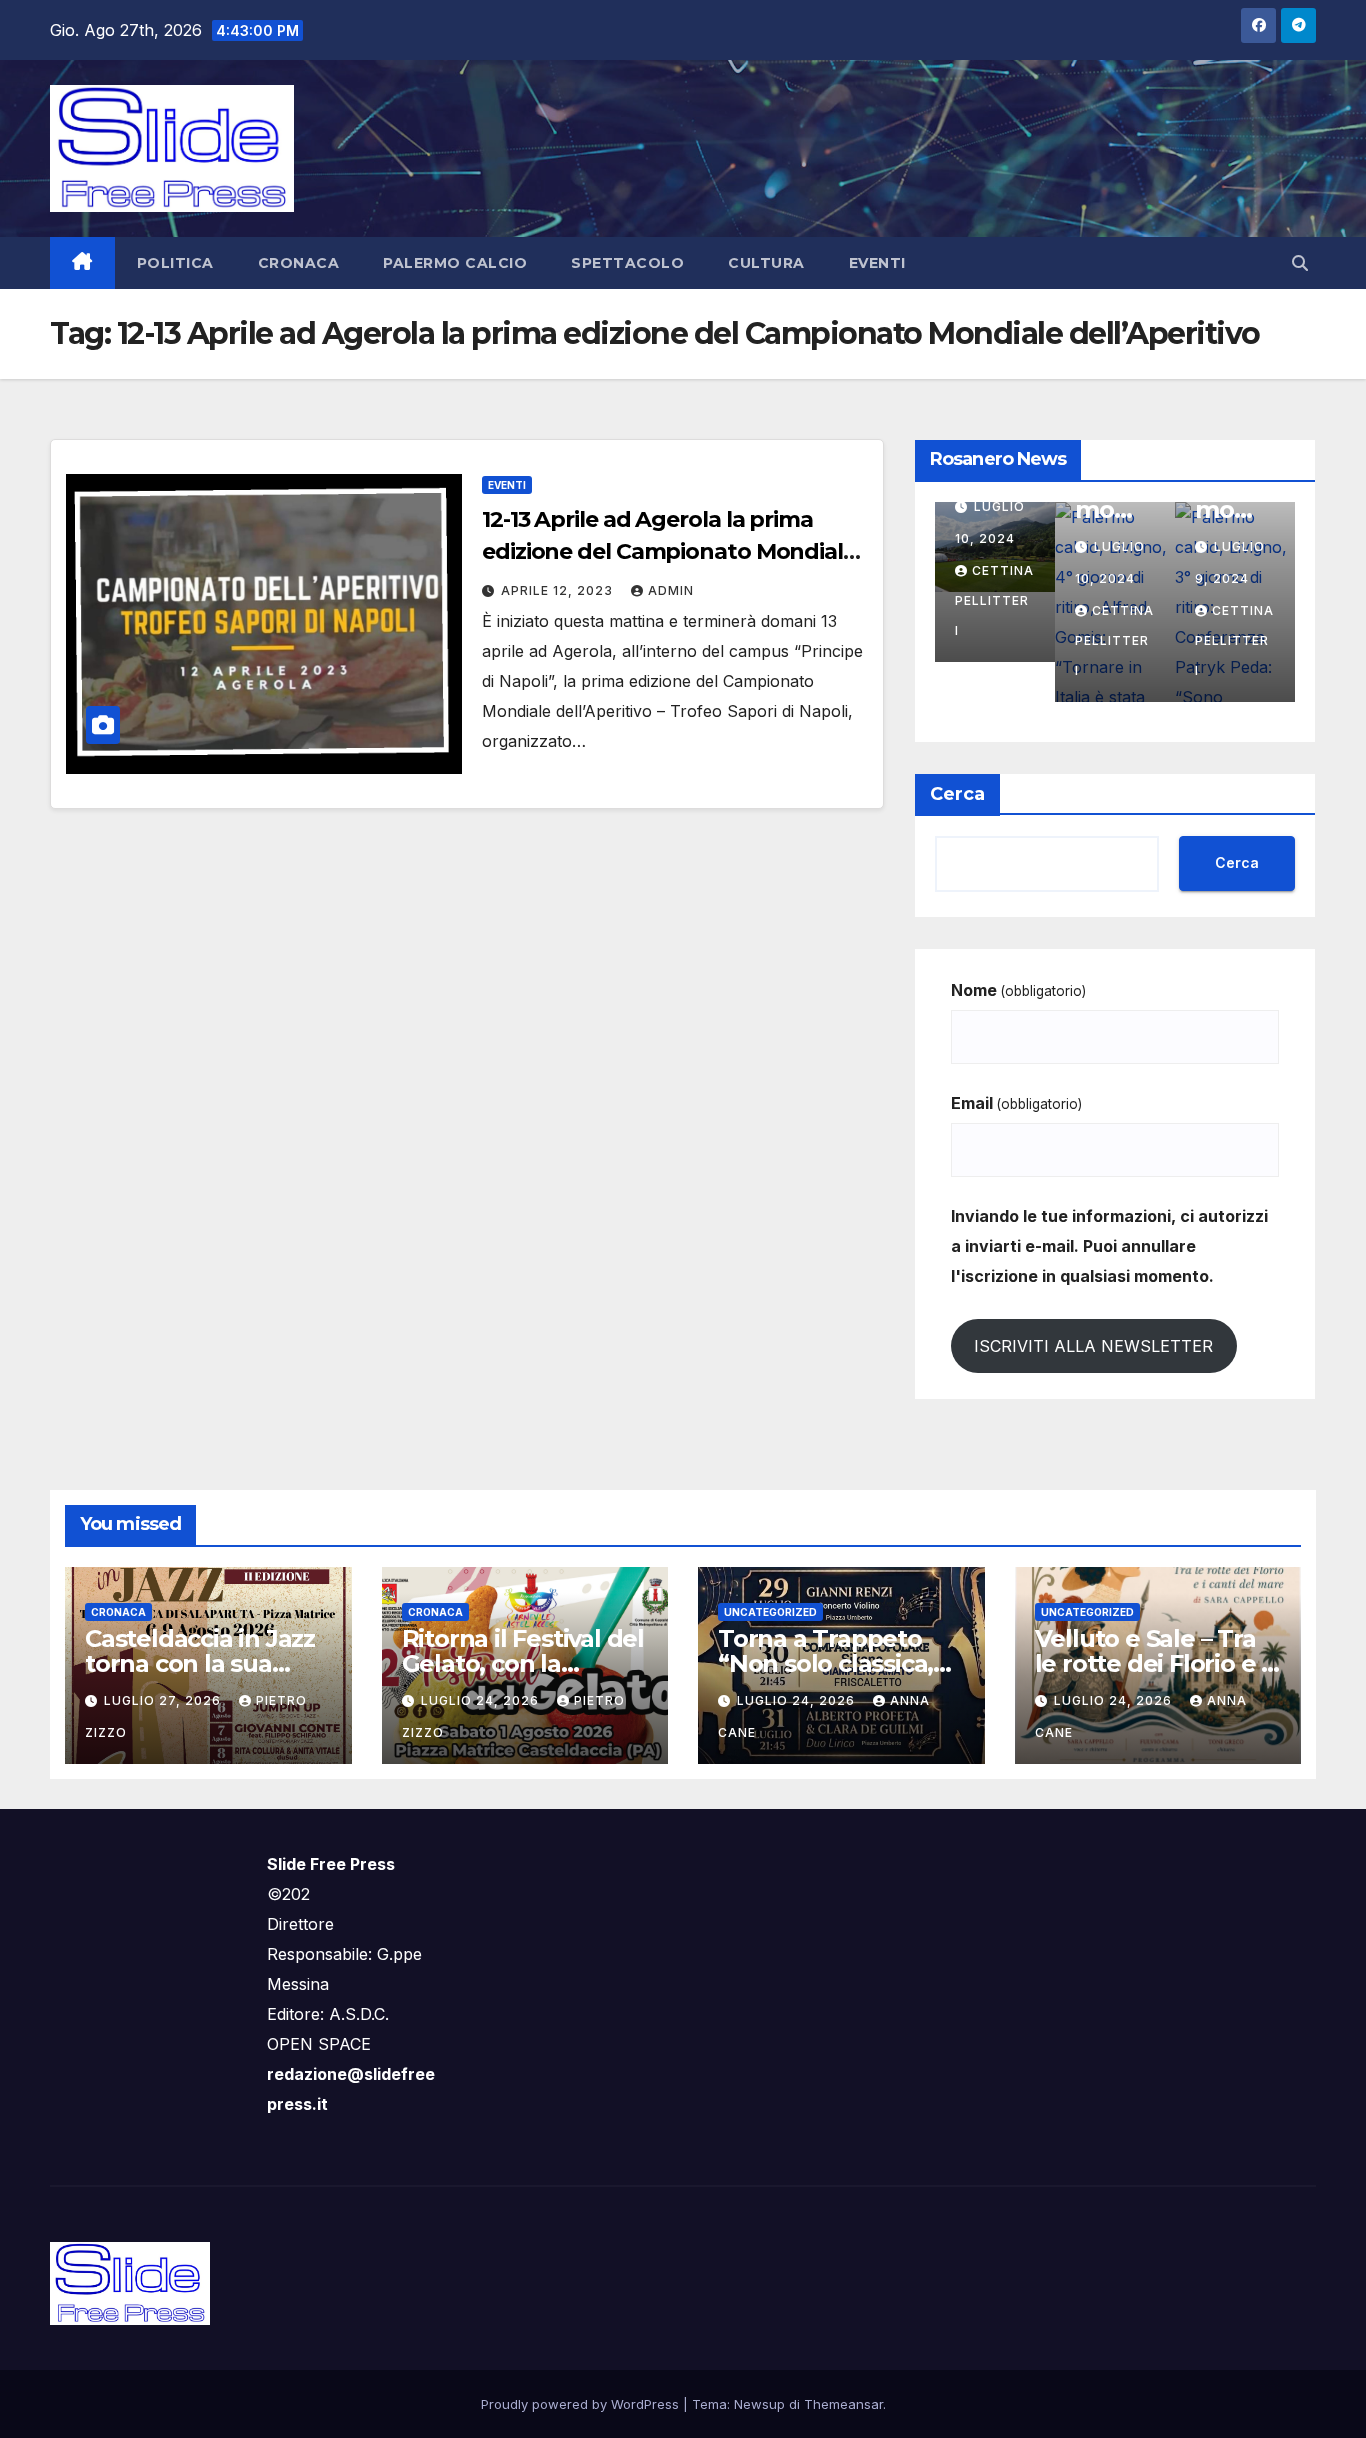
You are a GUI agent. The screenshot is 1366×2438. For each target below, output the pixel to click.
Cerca (957, 794)
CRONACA (299, 263)
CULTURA (766, 263)
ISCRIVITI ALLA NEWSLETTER (1093, 1346)
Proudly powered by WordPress (582, 2404)
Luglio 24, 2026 (482, 1700)
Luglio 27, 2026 (164, 1700)
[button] (1300, 263)
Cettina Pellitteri (997, 600)
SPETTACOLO (627, 263)
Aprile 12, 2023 (559, 590)
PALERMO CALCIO (455, 263)
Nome (1018, 990)
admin (671, 590)
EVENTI (877, 263)
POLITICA (175, 263)
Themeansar (843, 2404)
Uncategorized (770, 1612)
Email (1016, 1103)
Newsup (759, 2404)
